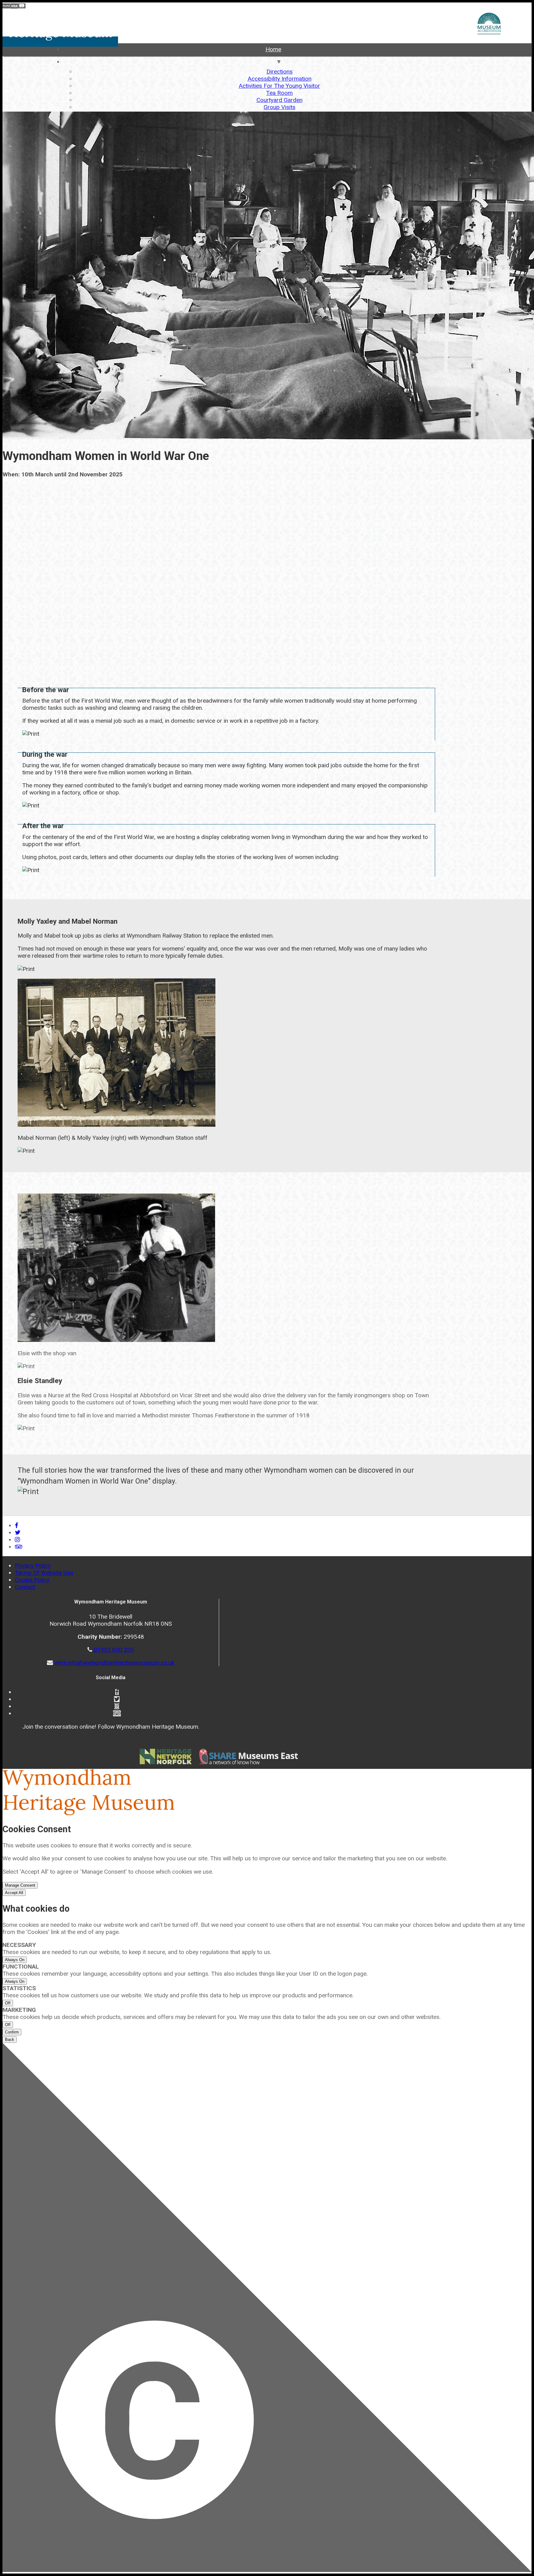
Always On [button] (15, 1960)
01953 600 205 (114, 1650)
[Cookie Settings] (267, 2308)
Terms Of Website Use (44, 1573)
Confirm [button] (12, 2032)
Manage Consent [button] (20, 1885)
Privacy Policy (33, 1566)
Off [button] (8, 2003)
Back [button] (10, 2040)
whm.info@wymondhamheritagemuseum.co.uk (114, 1663)
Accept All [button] (14, 1893)
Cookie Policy (32, 1580)
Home (273, 49)
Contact (25, 1587)
